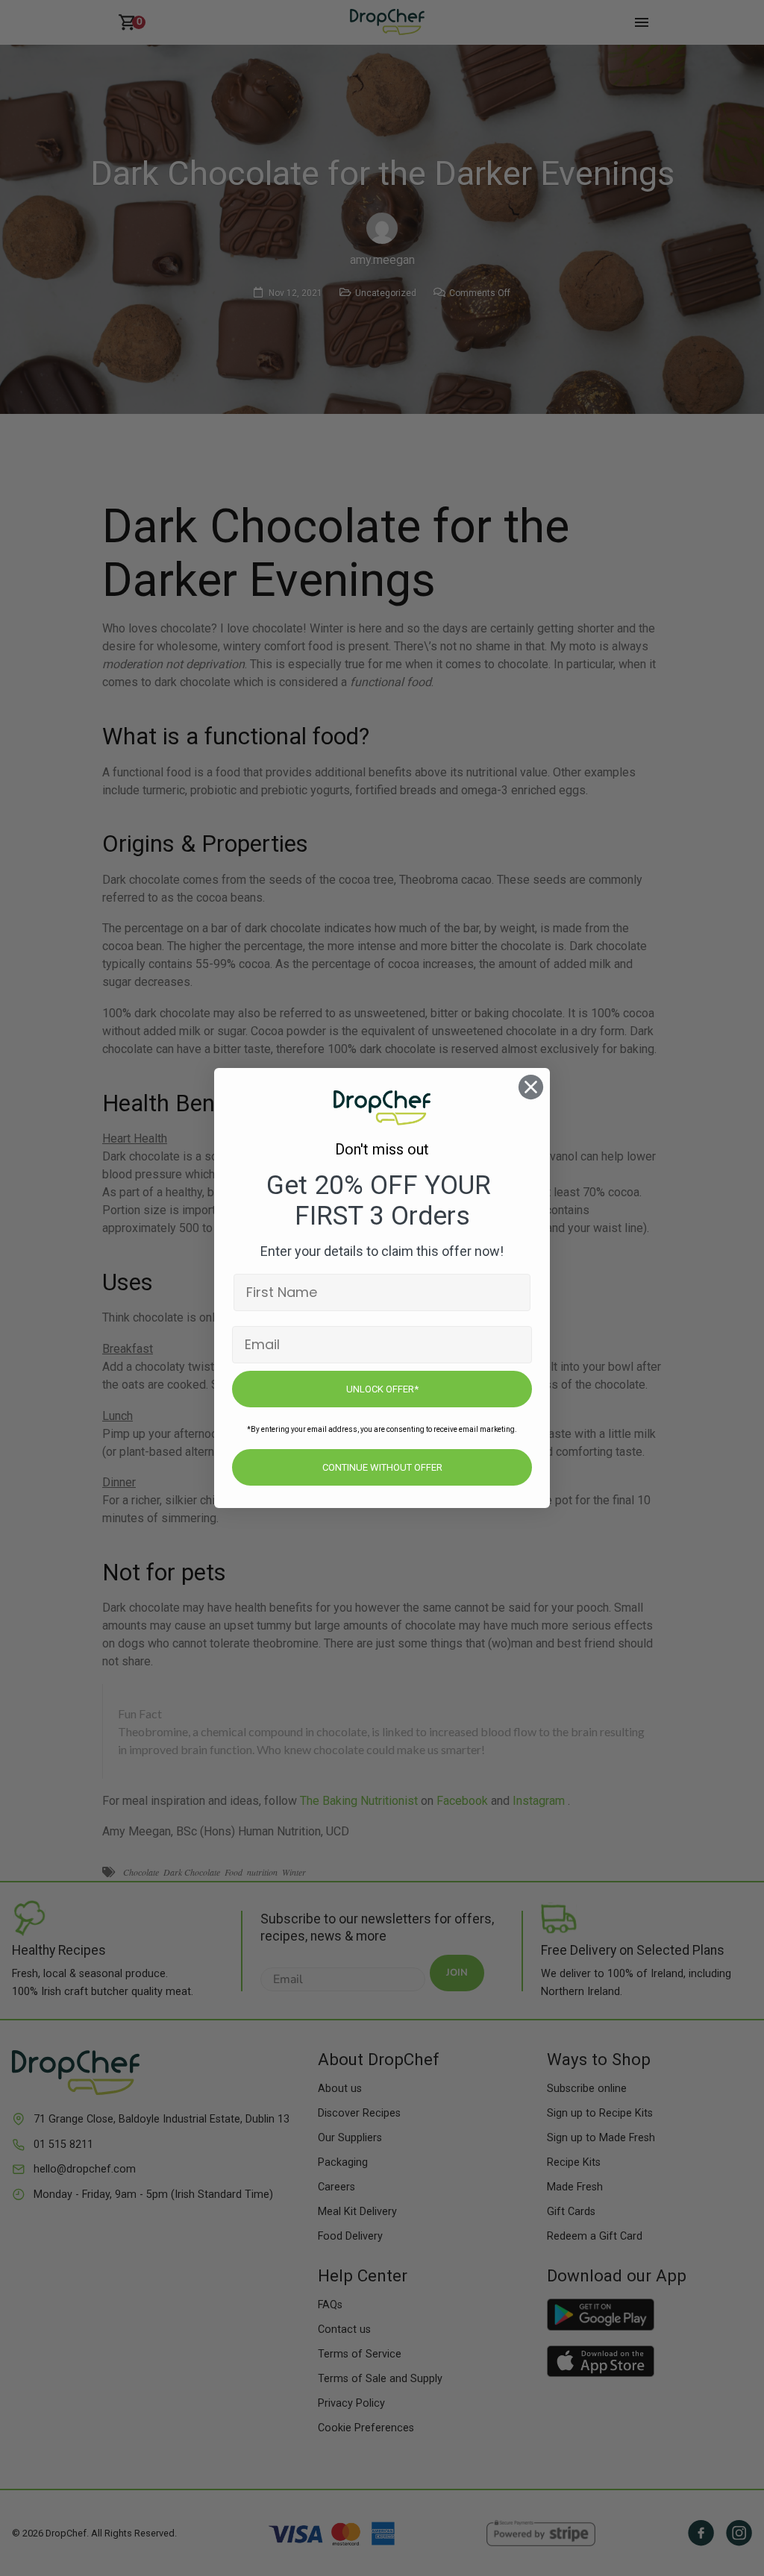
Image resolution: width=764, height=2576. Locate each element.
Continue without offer (382, 1467)
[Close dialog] (531, 1087)
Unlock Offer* (382, 1389)
